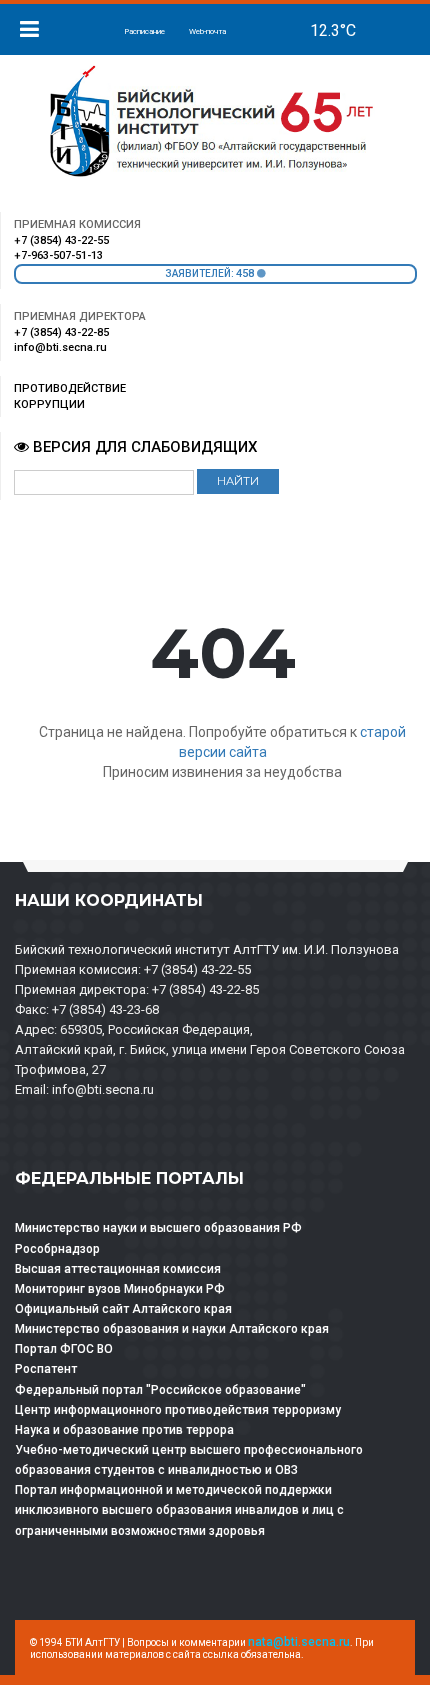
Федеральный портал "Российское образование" (160, 1390)
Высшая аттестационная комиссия (118, 1269)
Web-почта (207, 31)
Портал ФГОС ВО (64, 1349)
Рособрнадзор (57, 1249)
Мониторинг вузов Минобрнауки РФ (120, 1289)
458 (246, 273)
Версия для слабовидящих (143, 447)
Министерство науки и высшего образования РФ (158, 1228)
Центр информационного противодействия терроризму (178, 1410)
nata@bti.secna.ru (299, 1642)
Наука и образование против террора (124, 1430)
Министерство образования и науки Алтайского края (172, 1329)
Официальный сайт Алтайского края (123, 1309)
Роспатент (46, 1369)
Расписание (144, 31)
